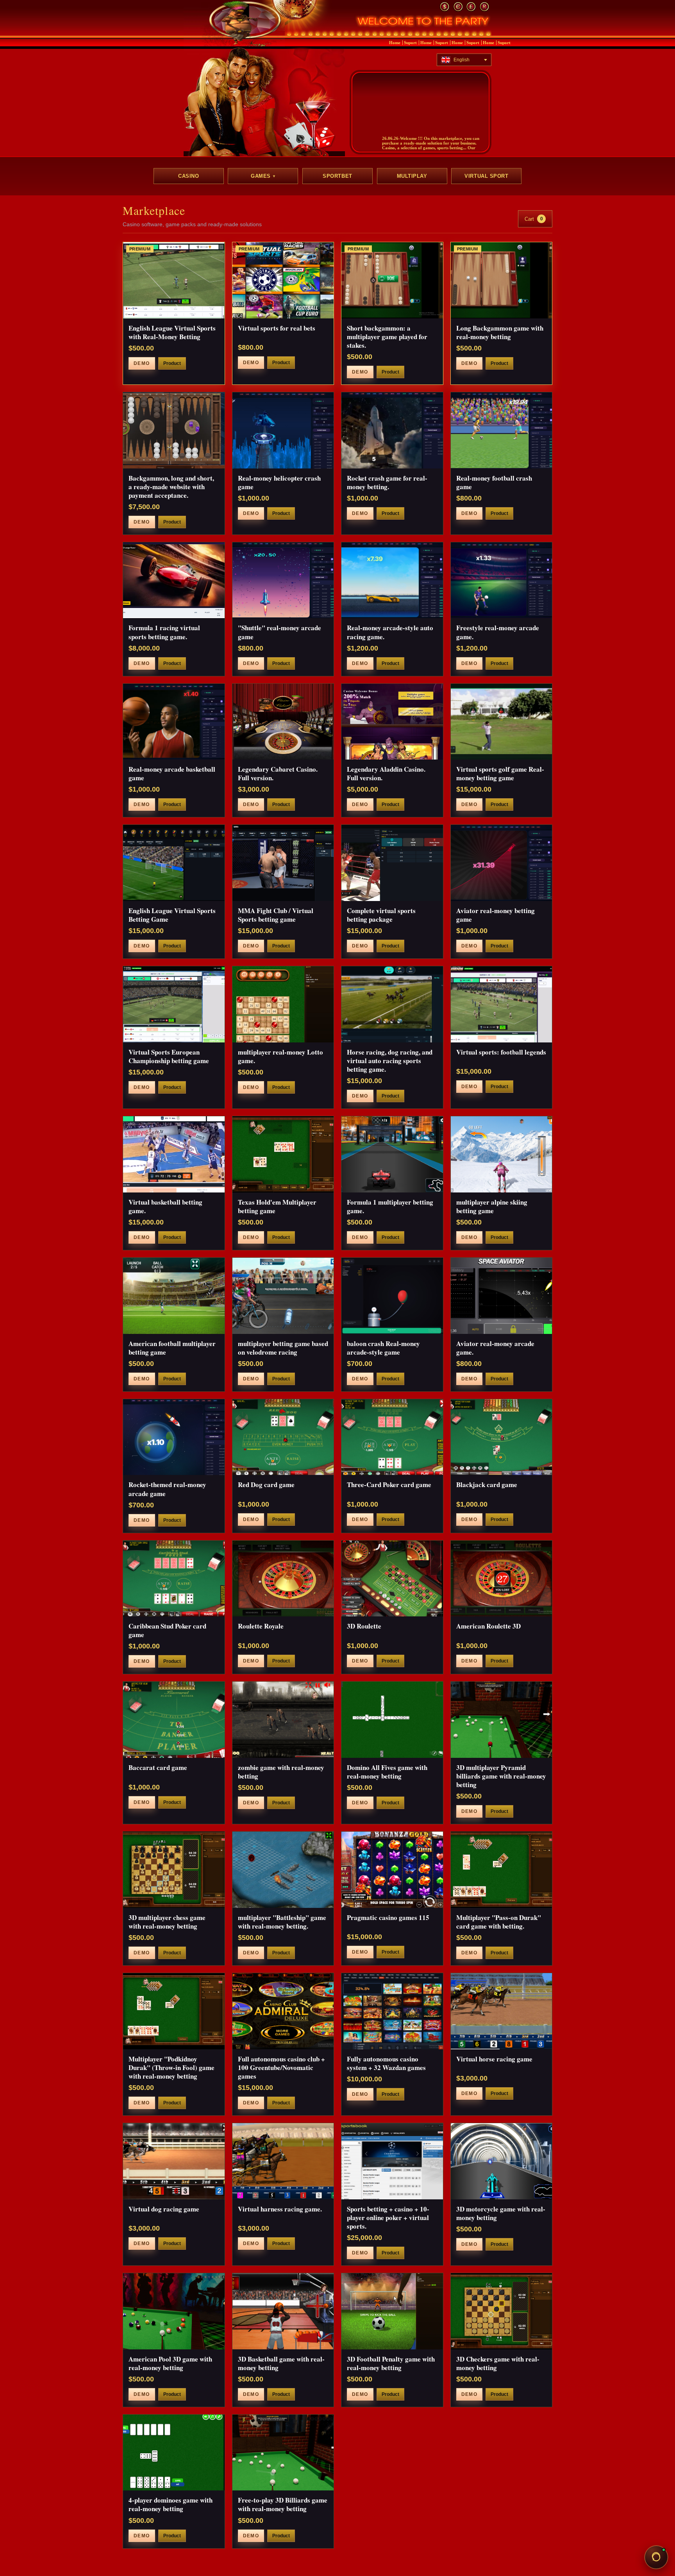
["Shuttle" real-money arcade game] (283, 580)
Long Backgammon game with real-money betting (500, 332)
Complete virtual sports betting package (381, 915)
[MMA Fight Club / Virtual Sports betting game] (283, 863)
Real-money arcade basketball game (172, 773)
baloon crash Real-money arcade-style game (383, 1348)
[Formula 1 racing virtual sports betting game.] (174, 580)
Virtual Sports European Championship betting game (169, 1056)
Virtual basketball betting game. (165, 1206)
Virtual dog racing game (164, 2209)
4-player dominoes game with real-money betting (171, 2504)
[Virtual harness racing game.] (283, 2161)
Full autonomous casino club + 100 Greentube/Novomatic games (281, 2067)
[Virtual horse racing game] (502, 2011)
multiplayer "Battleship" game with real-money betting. (282, 1922)
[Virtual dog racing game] (174, 2161)
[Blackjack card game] (502, 1437)
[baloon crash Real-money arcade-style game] (392, 1296)
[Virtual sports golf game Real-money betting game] (502, 722)
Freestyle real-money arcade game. (498, 632)
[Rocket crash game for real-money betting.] (392, 430)
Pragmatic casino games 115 (388, 1917)
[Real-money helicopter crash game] (283, 430)
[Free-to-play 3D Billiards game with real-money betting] (283, 2453)
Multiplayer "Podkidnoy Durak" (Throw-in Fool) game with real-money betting (171, 2067)
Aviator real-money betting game (496, 915)
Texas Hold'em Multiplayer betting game (277, 1206)
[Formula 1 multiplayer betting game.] (392, 1154)
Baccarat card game (158, 1767)
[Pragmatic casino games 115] (392, 1870)
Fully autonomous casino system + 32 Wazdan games (386, 2063)
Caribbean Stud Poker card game (167, 1630)
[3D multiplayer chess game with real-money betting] (174, 1870)
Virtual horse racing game (494, 2059)
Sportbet (337, 176)
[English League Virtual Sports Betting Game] (174, 863)
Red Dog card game (266, 1485)
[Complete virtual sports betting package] (392, 863)
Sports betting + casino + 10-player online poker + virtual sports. (388, 2218)
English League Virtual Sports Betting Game (172, 915)
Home (395, 43)
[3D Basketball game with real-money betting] (283, 2311)
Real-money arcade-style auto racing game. (390, 632)
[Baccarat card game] (174, 1720)
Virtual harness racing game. (280, 2209)
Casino (188, 176)
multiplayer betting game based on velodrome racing (283, 1348)
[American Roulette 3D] (502, 1579)
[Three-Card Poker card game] (392, 1437)
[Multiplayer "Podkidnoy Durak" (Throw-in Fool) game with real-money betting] (174, 2011)
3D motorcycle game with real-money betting (501, 2213)
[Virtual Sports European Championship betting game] (174, 1004)
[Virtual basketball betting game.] (174, 1154)
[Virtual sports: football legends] (502, 1004)
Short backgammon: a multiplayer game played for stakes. (387, 337)
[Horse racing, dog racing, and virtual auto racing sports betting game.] (392, 1004)
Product (172, 363)
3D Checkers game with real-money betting (498, 2363)
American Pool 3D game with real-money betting (170, 2363)
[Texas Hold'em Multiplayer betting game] (283, 1154)
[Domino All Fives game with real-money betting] (392, 1720)
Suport (410, 43)
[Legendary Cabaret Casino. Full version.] (283, 722)
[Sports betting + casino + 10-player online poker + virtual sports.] (392, 2161)
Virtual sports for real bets (277, 328)
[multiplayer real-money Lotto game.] (283, 1004)
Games (263, 176)
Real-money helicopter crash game (279, 482)
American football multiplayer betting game (172, 1348)
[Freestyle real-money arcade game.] (502, 580)
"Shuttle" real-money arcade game (279, 632)
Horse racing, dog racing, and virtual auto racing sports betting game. (390, 1061)
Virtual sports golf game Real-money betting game (500, 773)
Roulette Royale (261, 1626)
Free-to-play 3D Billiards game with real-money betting (283, 2504)
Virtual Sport (486, 176)
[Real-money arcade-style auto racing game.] (392, 580)
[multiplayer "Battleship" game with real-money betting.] (283, 1870)
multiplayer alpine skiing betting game (492, 1206)
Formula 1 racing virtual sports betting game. (164, 632)
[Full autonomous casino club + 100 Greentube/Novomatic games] (283, 2011)
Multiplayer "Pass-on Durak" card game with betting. (499, 1922)
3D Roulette (364, 1626)
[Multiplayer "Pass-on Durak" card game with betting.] (502, 1870)
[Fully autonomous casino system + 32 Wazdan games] (392, 2011)
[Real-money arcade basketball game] (174, 722)
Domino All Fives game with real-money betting (387, 1772)
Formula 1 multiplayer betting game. (390, 1206)
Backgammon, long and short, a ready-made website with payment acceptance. (171, 487)
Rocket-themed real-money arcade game (167, 1489)
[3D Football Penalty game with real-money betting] (392, 2311)
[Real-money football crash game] (502, 430)
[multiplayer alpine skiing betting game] (502, 1154)
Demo (142, 363)
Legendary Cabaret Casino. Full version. (278, 773)
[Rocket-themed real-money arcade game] (174, 1437)
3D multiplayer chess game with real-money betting (167, 1922)
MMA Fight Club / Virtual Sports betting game (276, 915)
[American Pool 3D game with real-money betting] (174, 2311)
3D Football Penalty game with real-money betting (391, 2363)
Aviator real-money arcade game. (495, 1348)
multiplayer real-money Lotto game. (280, 1056)
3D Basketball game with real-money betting (281, 2363)
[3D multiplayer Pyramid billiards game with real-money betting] (502, 1720)
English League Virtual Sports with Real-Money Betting (172, 332)
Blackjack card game (487, 1485)
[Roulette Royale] (283, 1579)
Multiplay (412, 176)
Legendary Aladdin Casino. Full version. (386, 773)
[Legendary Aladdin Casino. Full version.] (392, 722)
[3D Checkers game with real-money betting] (502, 2311)
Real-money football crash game (494, 482)
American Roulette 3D (488, 1626)
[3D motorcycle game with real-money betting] (502, 2161)
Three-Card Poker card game (389, 1485)
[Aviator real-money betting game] (502, 863)
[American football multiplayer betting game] (174, 1296)
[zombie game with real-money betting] (283, 1720)
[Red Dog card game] (283, 1437)
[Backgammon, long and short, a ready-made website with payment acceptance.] (174, 430)
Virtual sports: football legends (501, 1052)
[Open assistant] (656, 2557)
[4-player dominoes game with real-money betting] (174, 2453)
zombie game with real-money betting (281, 1772)
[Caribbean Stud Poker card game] (174, 1579)
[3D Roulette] (392, 1579)
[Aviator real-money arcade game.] (502, 1296)
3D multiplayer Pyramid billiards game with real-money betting (501, 1776)
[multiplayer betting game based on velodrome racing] (283, 1296)
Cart (534, 219)
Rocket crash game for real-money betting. (387, 482)
